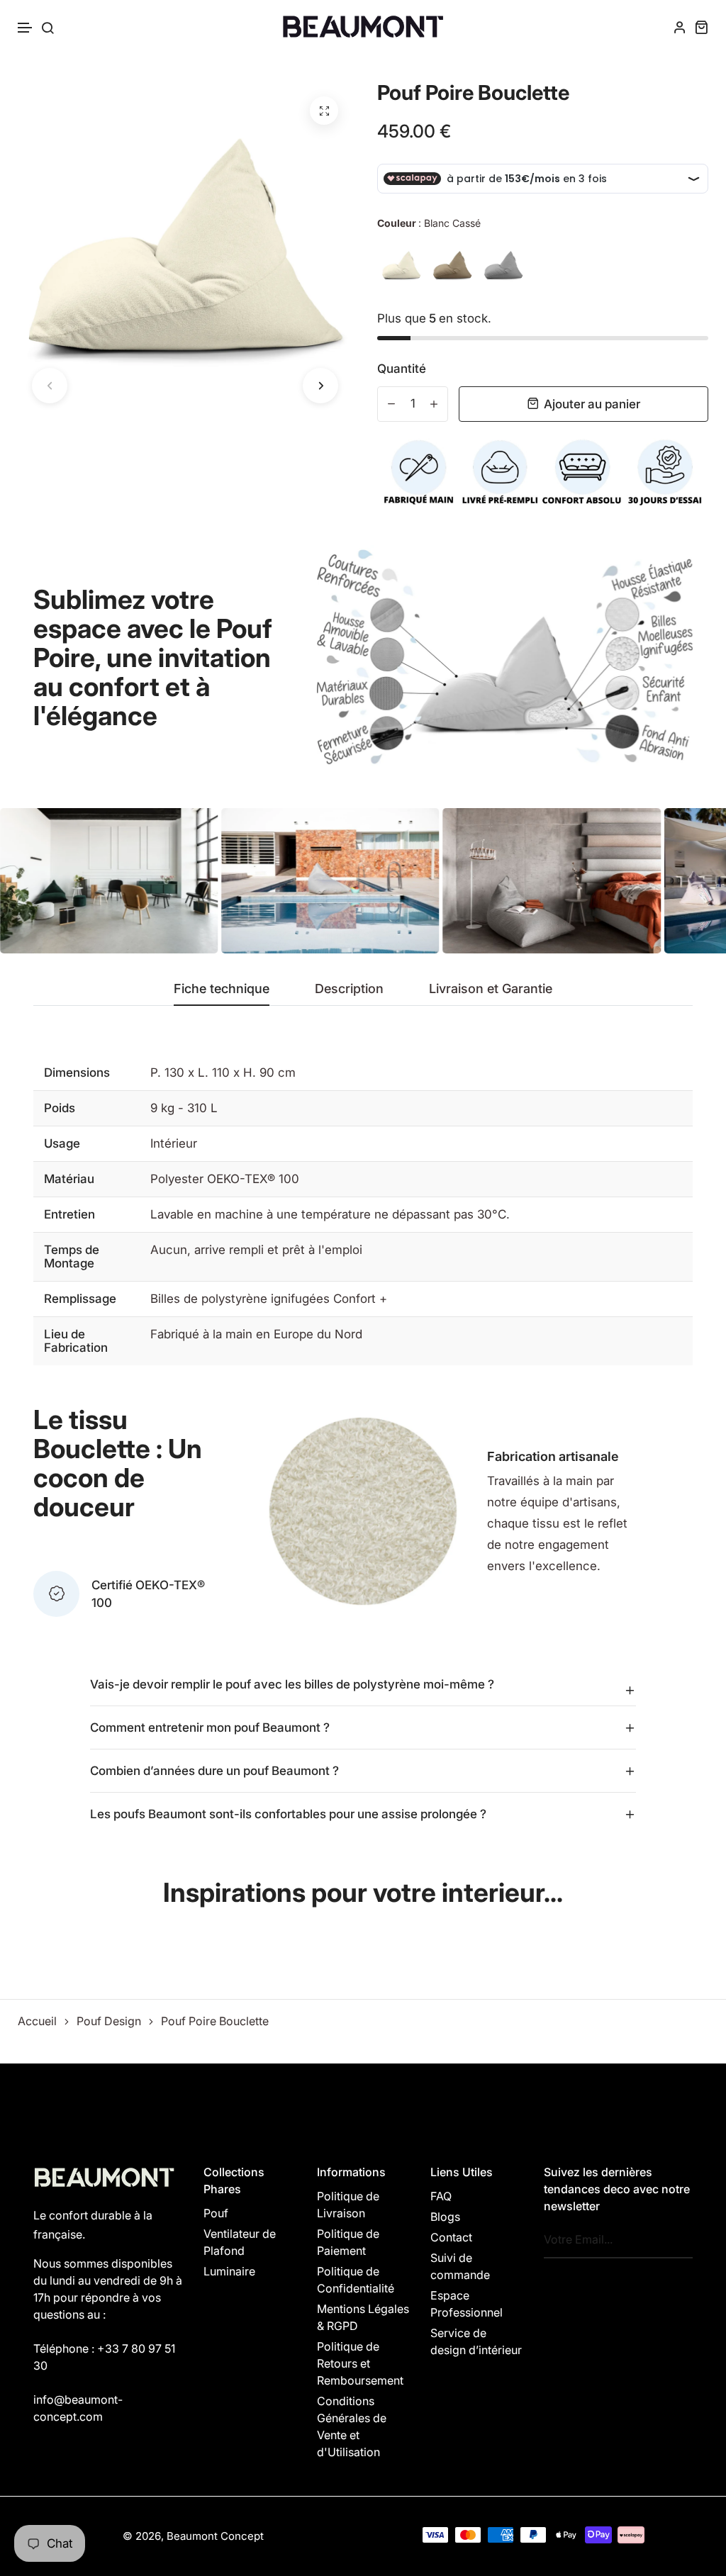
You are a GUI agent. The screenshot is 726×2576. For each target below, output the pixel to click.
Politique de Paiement (348, 2242)
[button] (26, 28)
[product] (324, 111)
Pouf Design (109, 2021)
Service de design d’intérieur (476, 2341)
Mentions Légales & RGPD (363, 2317)
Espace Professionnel (467, 2304)
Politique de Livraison (348, 2205)
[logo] (363, 27)
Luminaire (229, 2271)
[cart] (701, 27)
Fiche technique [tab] (222, 989)
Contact (451, 2237)
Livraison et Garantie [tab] (491, 989)
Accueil (37, 2021)
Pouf (216, 2213)
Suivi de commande (460, 2266)
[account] (680, 27)
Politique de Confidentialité (356, 2280)
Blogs (445, 2217)
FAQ (441, 2196)
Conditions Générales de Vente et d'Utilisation (352, 2426)
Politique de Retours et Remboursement (360, 2363)
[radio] (402, 265)
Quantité (402, 369)
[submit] (678, 2240)
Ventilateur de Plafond (240, 2242)
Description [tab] (349, 989)
